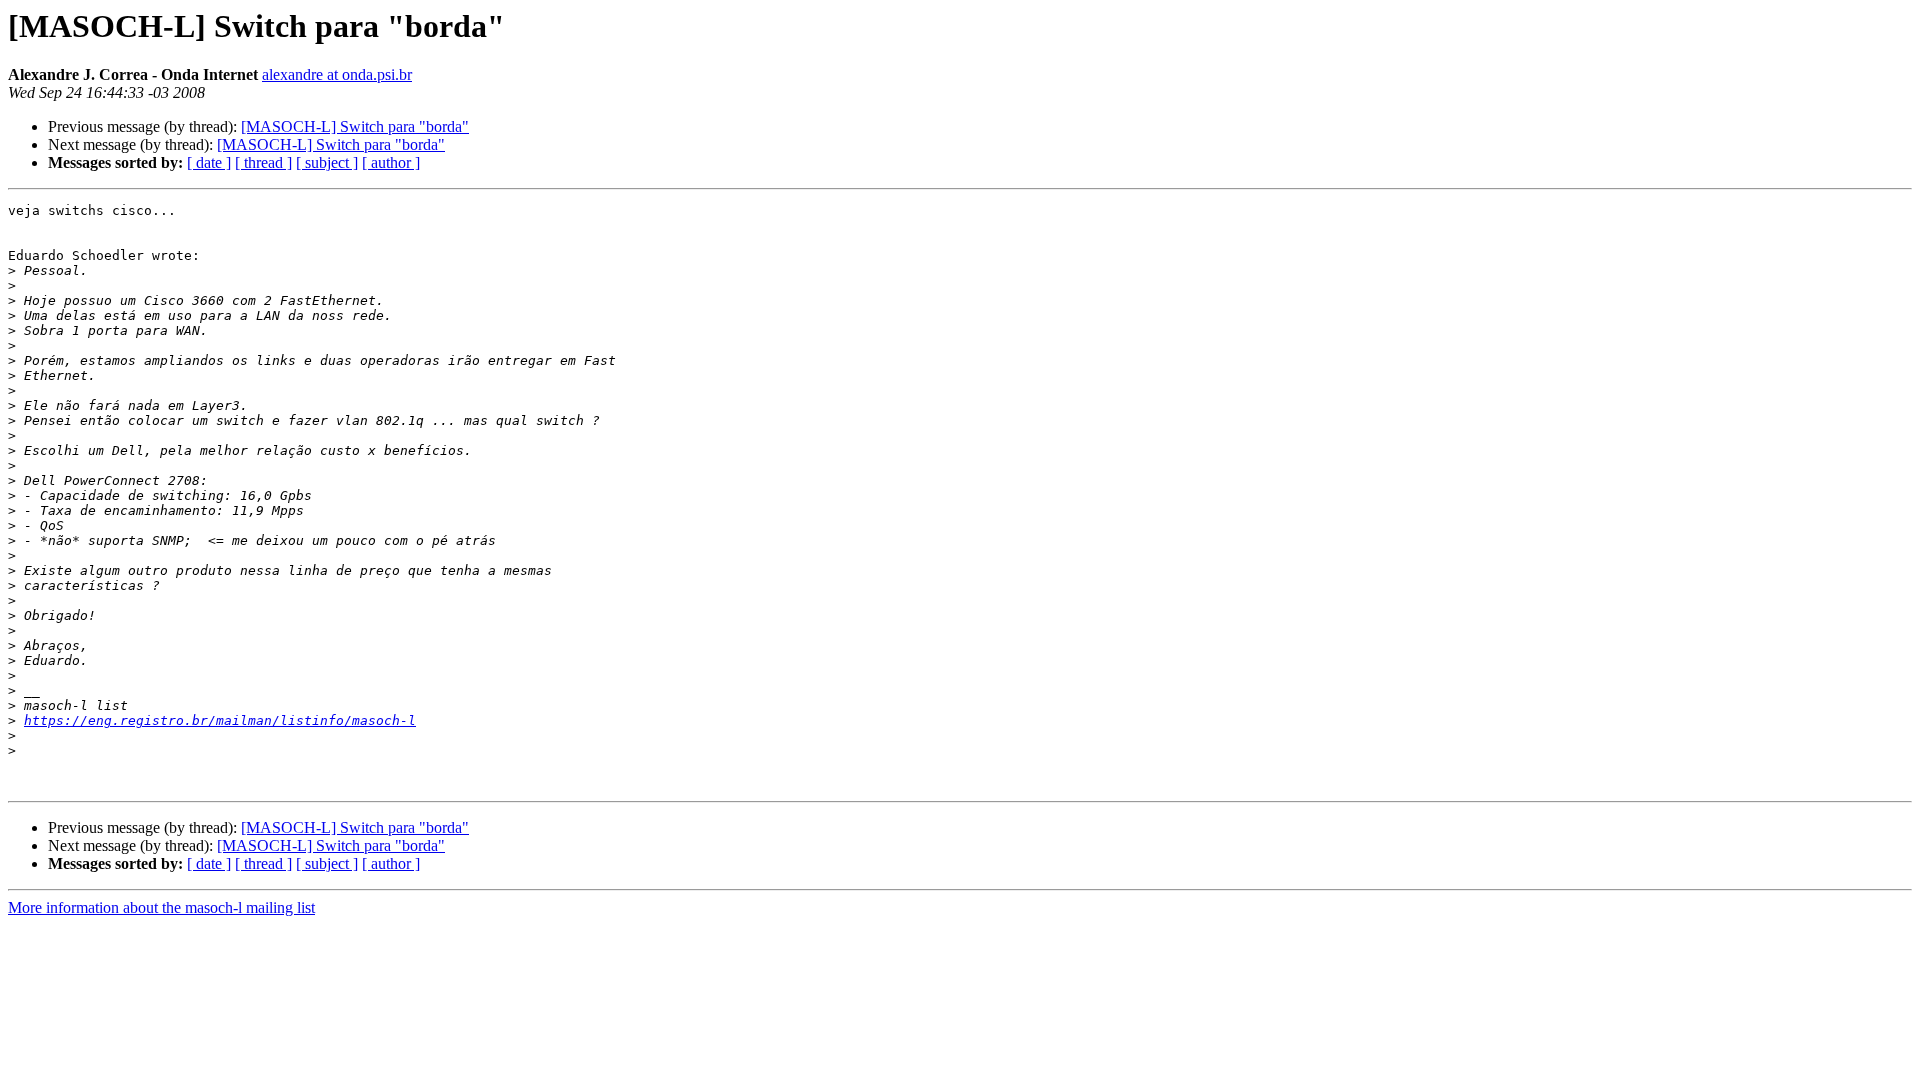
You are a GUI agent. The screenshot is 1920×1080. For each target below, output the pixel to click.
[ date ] (209, 162)
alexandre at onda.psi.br (337, 74)
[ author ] (391, 162)
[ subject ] (327, 162)
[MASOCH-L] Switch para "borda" (355, 126)
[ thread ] (263, 162)
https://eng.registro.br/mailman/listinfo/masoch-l (220, 720)
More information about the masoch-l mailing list (161, 907)
